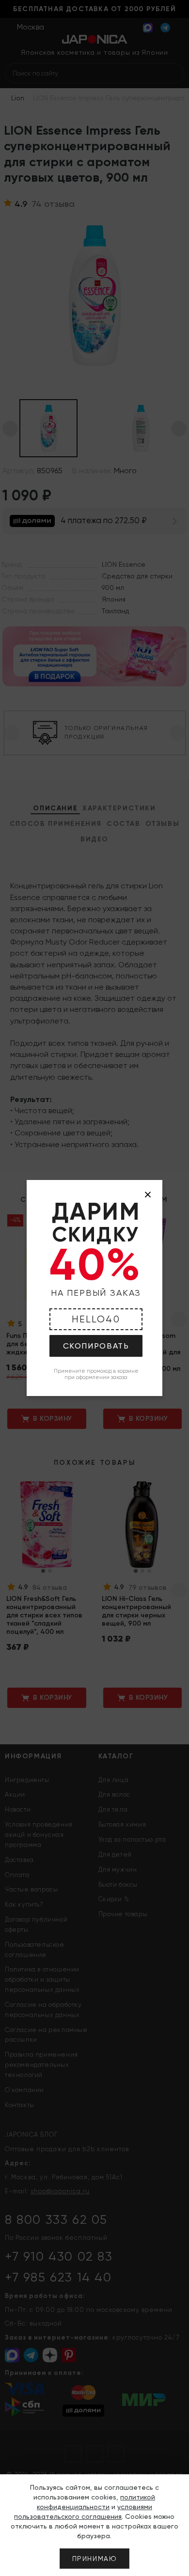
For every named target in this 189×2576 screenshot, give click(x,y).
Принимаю (95, 2559)
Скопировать (96, 1346)
